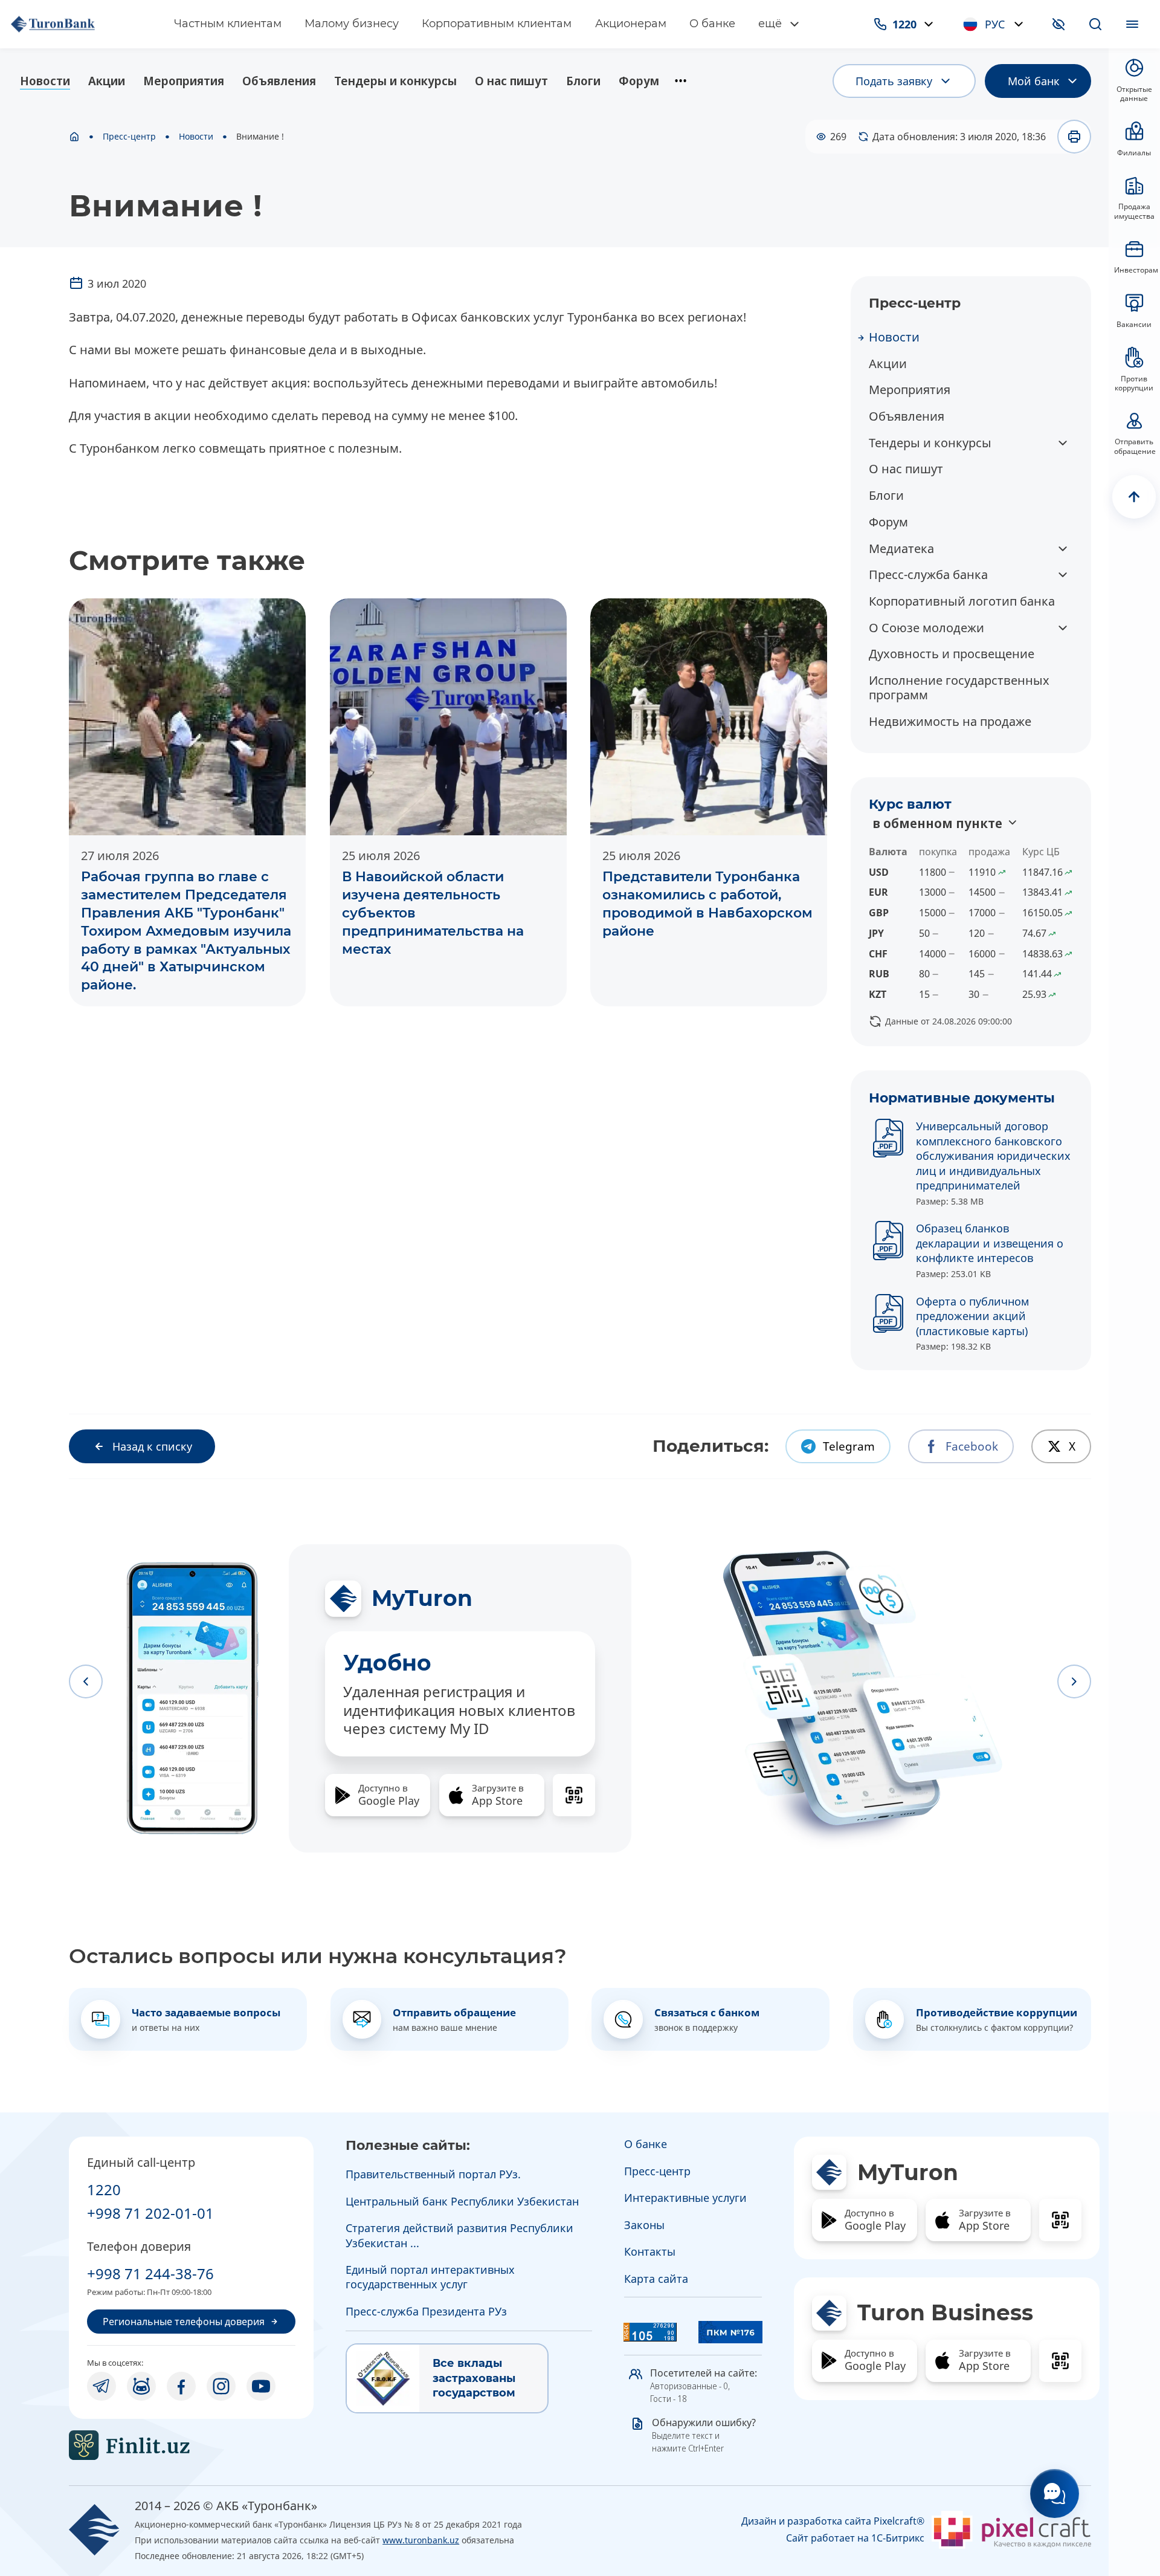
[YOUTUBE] (261, 2386)
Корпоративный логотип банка (962, 601)
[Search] (1095, 24)
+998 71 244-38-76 (150, 2273)
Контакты (650, 2251)
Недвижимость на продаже (950, 721)
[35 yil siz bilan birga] (80, 24)
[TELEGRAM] (101, 2386)
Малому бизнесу (352, 24)
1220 (104, 2189)
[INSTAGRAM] (221, 2386)
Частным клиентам (228, 24)
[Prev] (86, 1681)
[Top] (1134, 497)
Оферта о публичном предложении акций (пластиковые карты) (972, 1316)
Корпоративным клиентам (497, 24)
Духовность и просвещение (952, 654)
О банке (712, 24)
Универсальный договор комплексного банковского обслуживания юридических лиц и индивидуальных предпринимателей (993, 1156)
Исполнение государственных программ (959, 688)
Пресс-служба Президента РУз (426, 2311)
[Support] (1055, 2493)
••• (681, 81)
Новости (45, 81)
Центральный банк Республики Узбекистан (462, 2201)
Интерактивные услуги (685, 2198)
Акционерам (631, 24)
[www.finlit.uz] (191, 2445)
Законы (644, 2225)
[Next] (1074, 1681)
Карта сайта (656, 2279)
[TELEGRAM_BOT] (141, 2386)
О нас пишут (511, 81)
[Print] (1074, 137)
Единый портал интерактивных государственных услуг (430, 2277)
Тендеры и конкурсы (395, 81)
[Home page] (74, 137)
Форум (639, 81)
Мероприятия (184, 81)
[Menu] (1132, 24)
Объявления (279, 81)
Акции (107, 81)
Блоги (583, 81)
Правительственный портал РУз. (433, 2174)
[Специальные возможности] (1058, 24)
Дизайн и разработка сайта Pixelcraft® (833, 2521)
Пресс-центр (129, 137)
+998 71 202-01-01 (150, 2213)
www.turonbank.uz (421, 2540)
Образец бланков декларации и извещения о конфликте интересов (990, 1243)
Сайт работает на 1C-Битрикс (855, 2538)
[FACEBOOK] (181, 2386)
